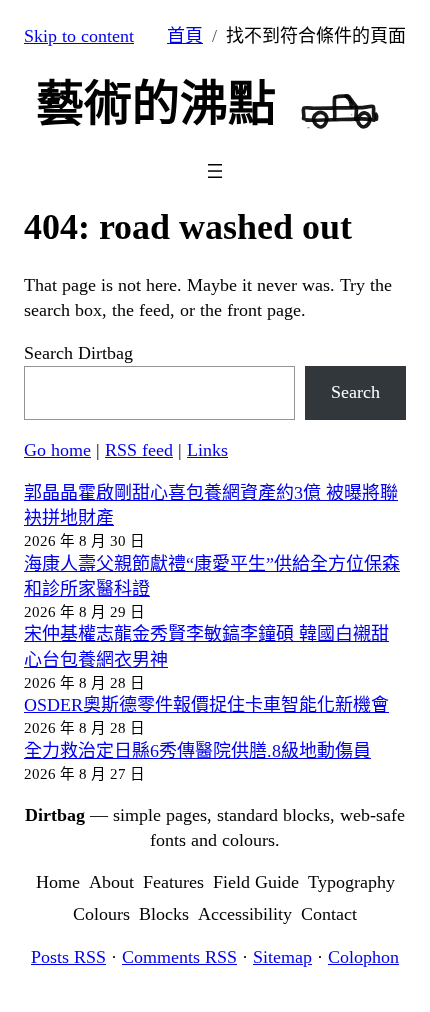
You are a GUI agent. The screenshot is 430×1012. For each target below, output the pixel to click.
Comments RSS (179, 957)
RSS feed (139, 450)
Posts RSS (68, 957)
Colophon (363, 957)
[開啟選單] (215, 171)
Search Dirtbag (78, 353)
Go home (57, 450)
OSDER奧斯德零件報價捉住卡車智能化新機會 (206, 705)
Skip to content (79, 36)
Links (207, 450)
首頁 (185, 36)
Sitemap (282, 957)
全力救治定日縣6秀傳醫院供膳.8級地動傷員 (197, 751)
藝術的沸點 (156, 103)
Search (355, 392)
